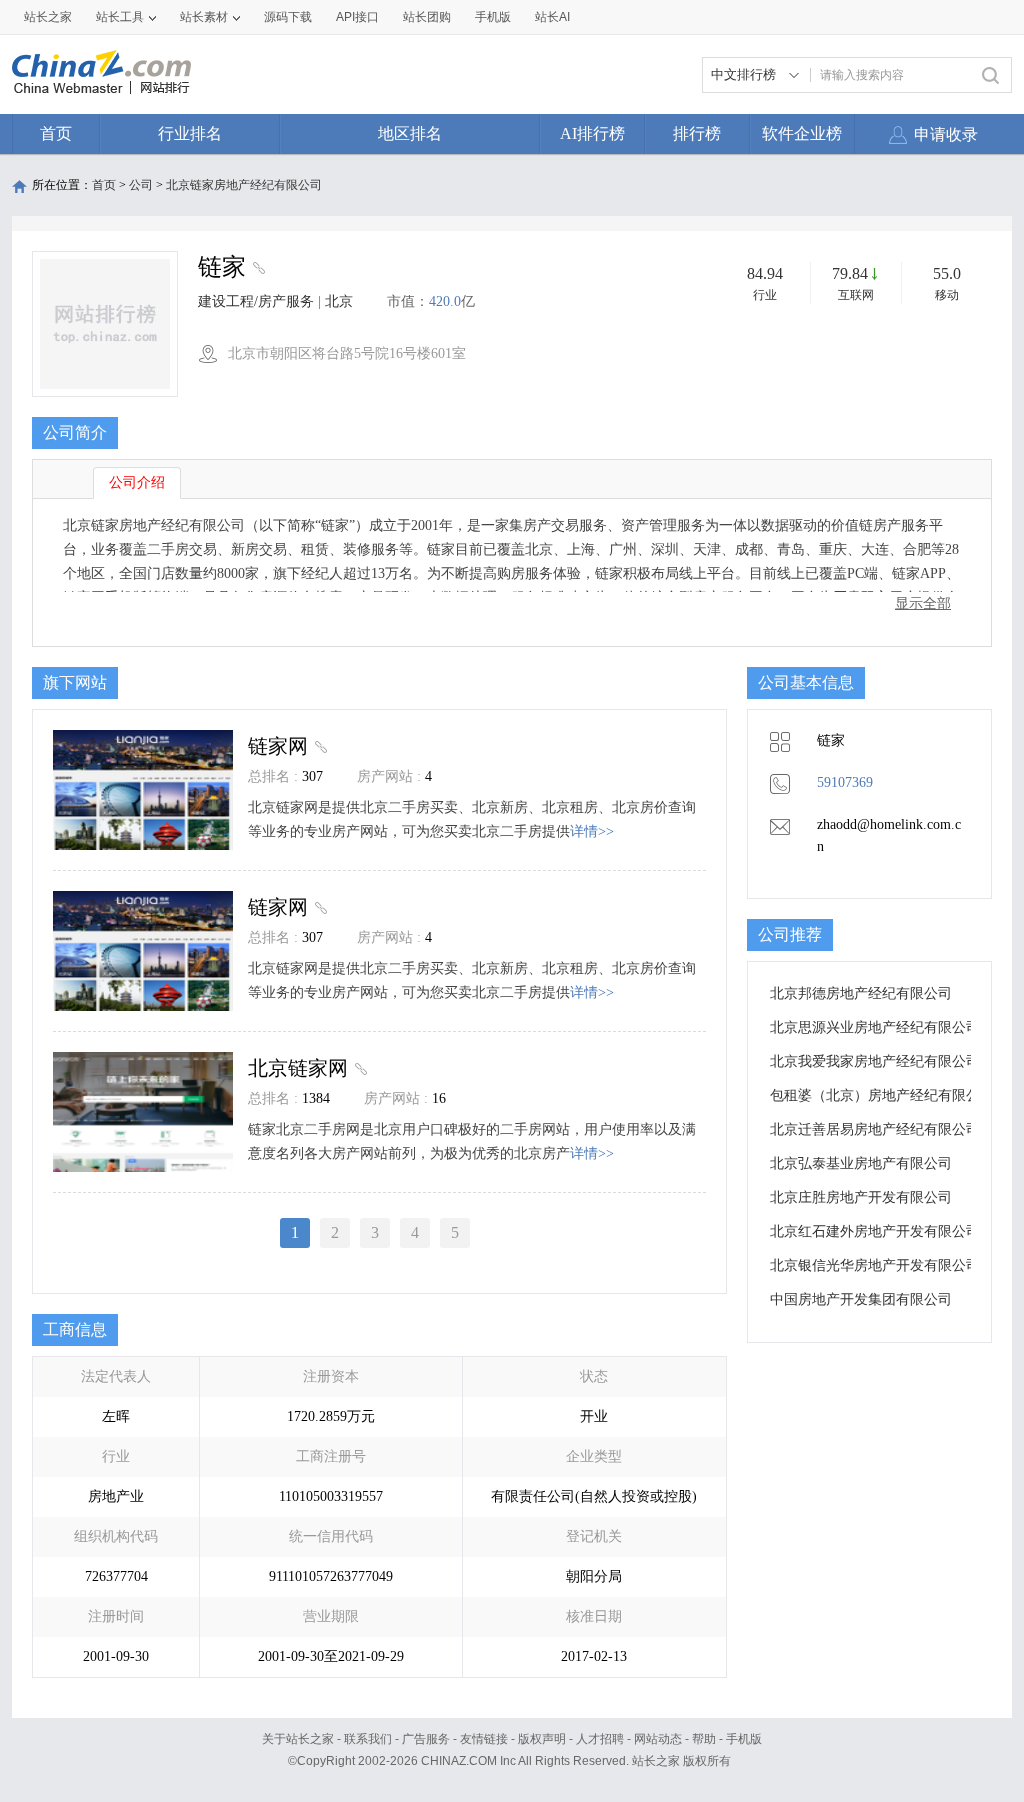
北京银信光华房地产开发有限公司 (875, 1265)
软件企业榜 (802, 133)
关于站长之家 (298, 1739)
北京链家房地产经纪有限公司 (244, 185)
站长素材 (204, 17)
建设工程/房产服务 (256, 301)
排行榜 (697, 133)
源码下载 (288, 17)
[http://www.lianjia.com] (256, 270)
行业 (765, 295)
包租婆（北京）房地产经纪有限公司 (882, 1095)
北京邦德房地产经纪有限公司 (861, 993)
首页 (56, 133)
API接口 (357, 17)
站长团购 (427, 17)
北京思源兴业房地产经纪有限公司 (875, 1027)
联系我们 (368, 1739)
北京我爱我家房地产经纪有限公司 (875, 1061)
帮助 (704, 1739)
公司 (141, 185)
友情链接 (484, 1739)
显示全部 (923, 603)
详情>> (592, 831)
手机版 (744, 1739)
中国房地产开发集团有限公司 (861, 1299)
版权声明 (542, 1739)
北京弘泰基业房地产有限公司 (861, 1163)
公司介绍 (137, 482)
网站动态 (658, 1739)
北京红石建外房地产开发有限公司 (875, 1231)
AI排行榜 (592, 133)
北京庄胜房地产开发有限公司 (861, 1197)
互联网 (856, 295)
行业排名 (190, 133)
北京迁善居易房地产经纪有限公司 (875, 1129)
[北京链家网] (358, 1068)
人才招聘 (600, 1739)
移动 (947, 295)
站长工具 (120, 17)
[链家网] (318, 746)
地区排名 (410, 133)
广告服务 (426, 1739)
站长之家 (48, 17)
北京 (339, 301)
